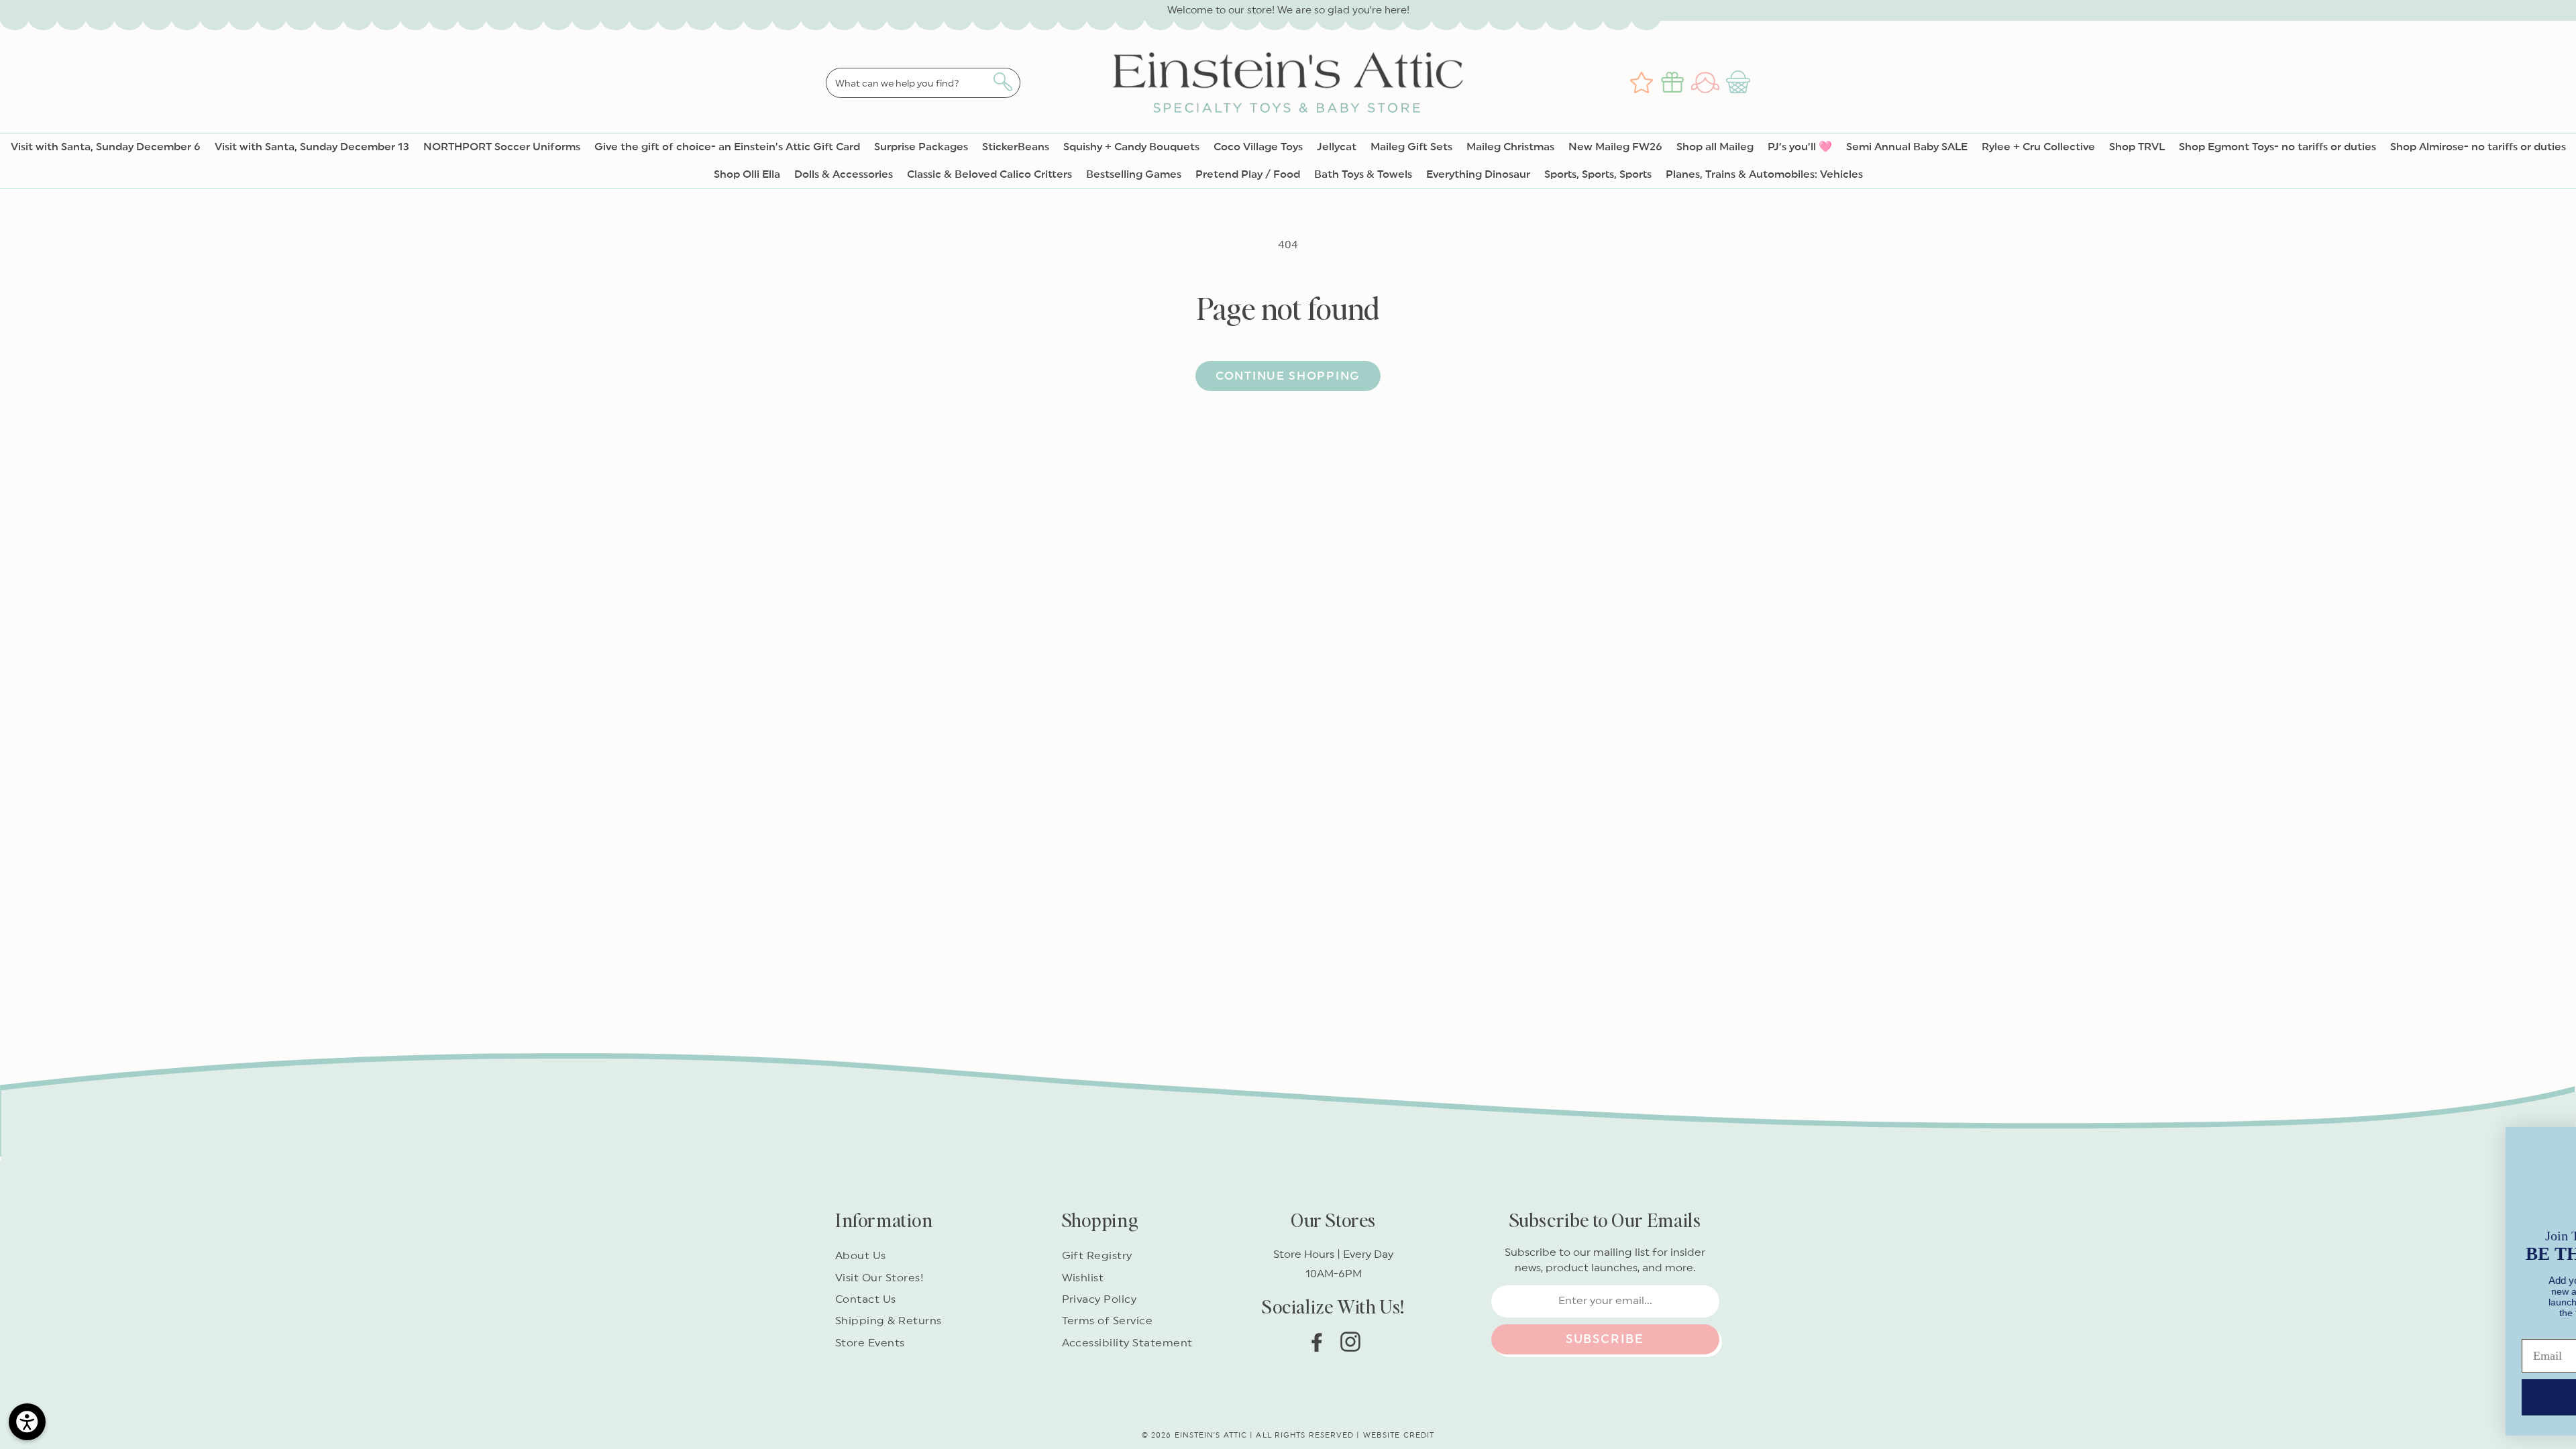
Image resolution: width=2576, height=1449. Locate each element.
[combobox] (923, 83)
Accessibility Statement (1127, 1343)
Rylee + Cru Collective (2038, 147)
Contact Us (866, 1299)
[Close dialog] (2545, 1126)
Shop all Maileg (1715, 147)
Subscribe (1605, 1339)
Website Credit (1399, 1435)
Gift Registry (1097, 1256)
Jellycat (1337, 147)
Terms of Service (1108, 1321)
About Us (861, 1256)
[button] (1740, 83)
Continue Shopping (1288, 376)
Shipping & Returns (889, 1321)
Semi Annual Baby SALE (1907, 147)
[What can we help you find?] (1003, 82)
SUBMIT (2170, 1388)
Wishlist (1083, 1278)
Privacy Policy (1099, 1299)
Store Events (870, 1343)
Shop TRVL (2137, 147)
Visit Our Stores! (879, 1278)
